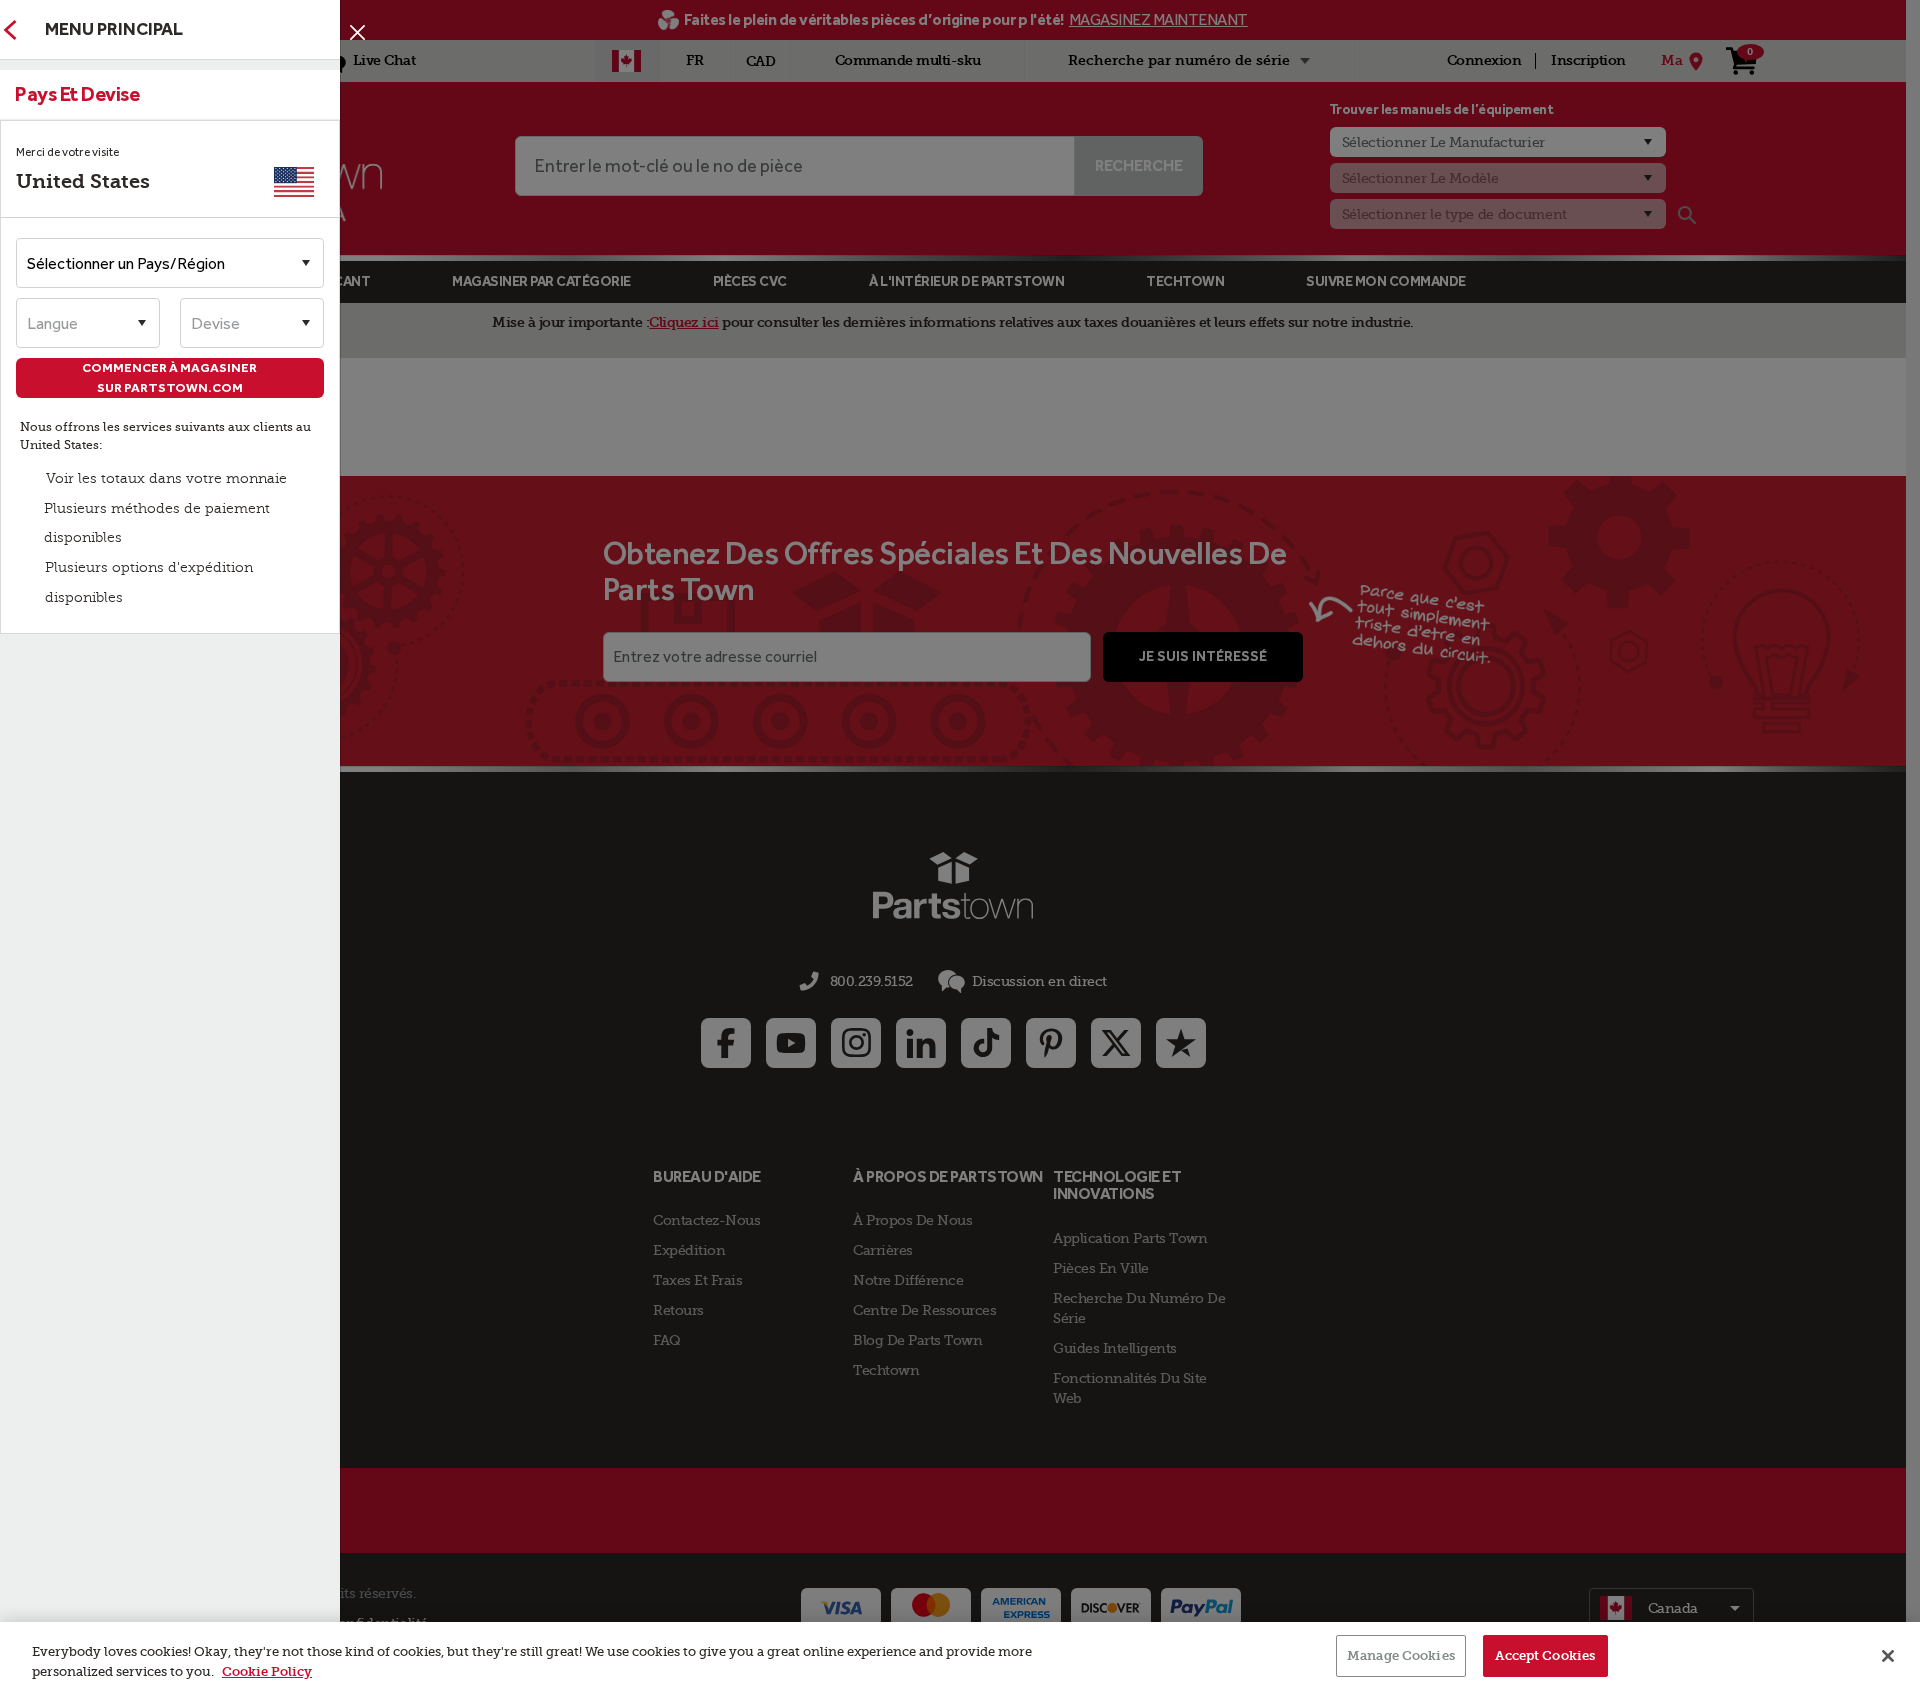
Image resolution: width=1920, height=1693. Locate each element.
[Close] (1888, 1656)
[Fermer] (357, 32)
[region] (960, 1657)
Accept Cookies (1545, 1655)
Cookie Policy (267, 1671)
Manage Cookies (1401, 1655)
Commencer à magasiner (170, 377)
